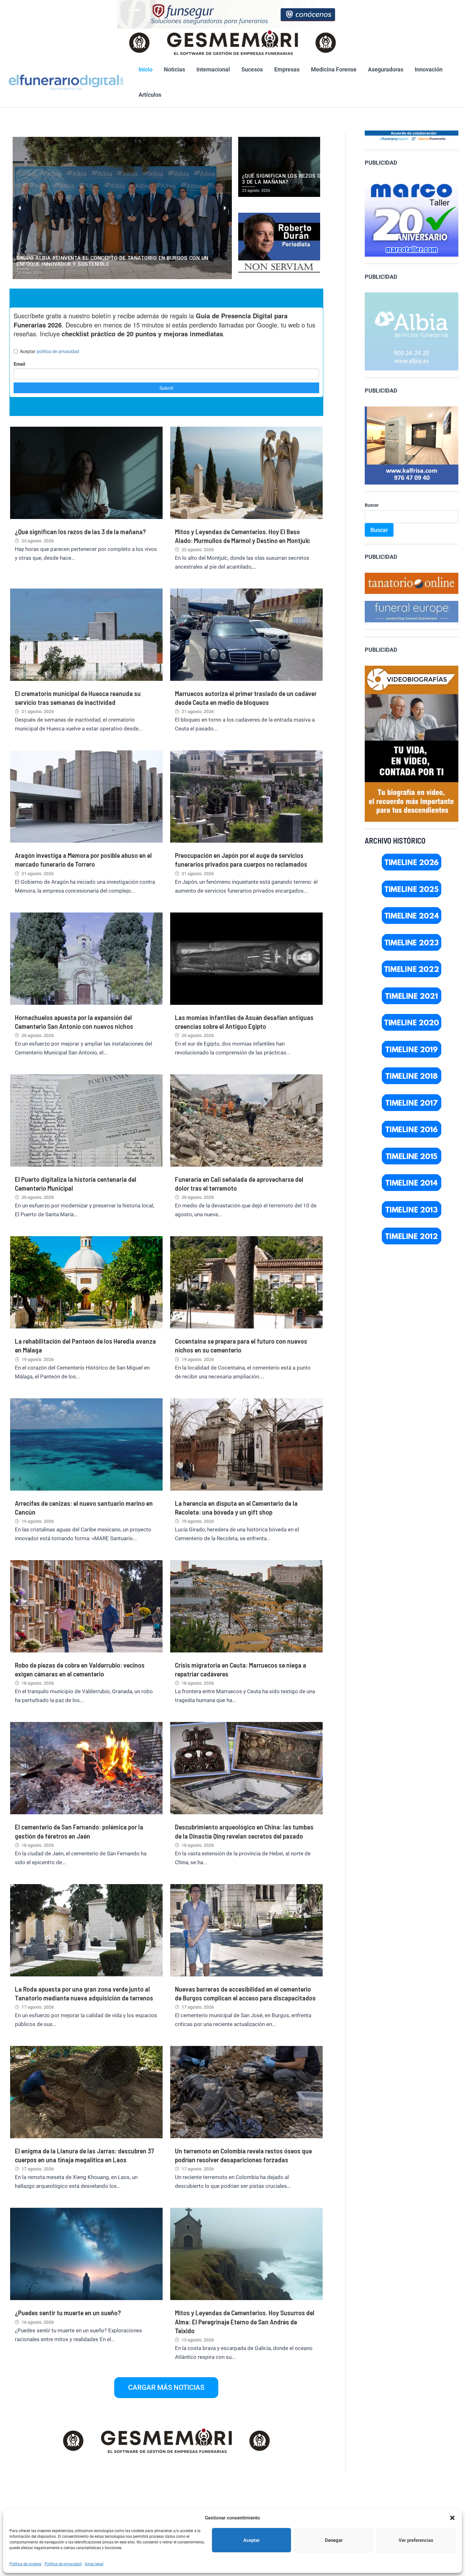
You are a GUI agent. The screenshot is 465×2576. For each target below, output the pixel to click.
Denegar (334, 2540)
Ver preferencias (416, 2540)
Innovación (429, 69)
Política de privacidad (63, 2564)
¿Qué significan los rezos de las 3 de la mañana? (80, 531)
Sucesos (252, 69)
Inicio (146, 69)
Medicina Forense (334, 69)
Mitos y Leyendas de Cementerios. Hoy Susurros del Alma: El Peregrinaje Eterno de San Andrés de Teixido (245, 2321)
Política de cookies (25, 2564)
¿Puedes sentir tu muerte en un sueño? (68, 2312)
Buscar (372, 505)
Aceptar (251, 2540)
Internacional (213, 69)
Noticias (174, 69)
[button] (452, 2518)
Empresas (287, 69)
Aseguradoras (386, 69)
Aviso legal (94, 2564)
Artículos (150, 95)
